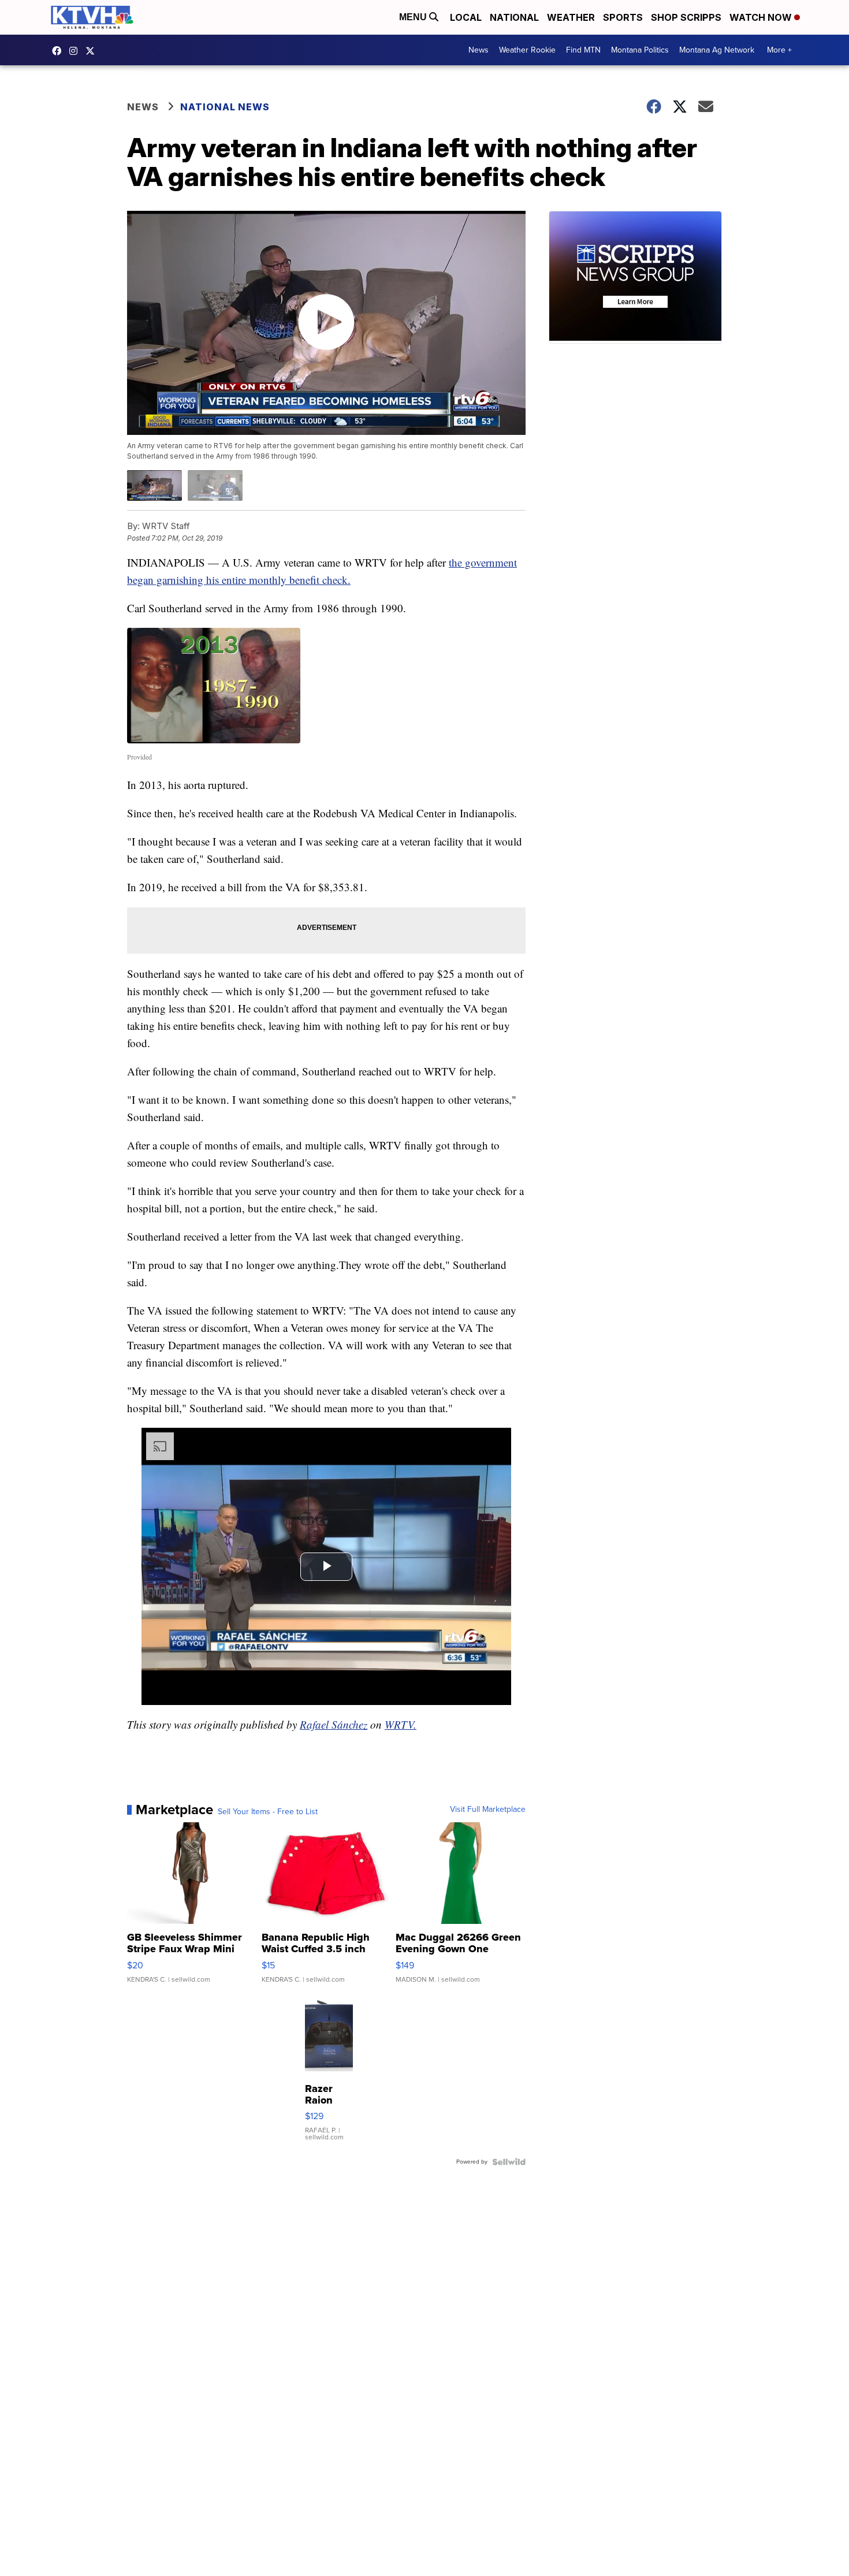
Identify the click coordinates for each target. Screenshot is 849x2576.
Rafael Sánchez (334, 1724)
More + (779, 50)
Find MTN (583, 50)
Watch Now (762, 17)
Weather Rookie (527, 50)
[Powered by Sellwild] (509, 2162)
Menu (414, 17)
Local (466, 17)
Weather (571, 17)
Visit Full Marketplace (488, 1810)
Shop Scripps (686, 17)
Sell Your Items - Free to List (268, 1812)
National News (225, 107)
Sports (623, 17)
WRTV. (401, 1724)
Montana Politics (640, 50)
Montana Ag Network (717, 50)
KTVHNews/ (59, 51)
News (479, 50)
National (514, 17)
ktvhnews (76, 51)
